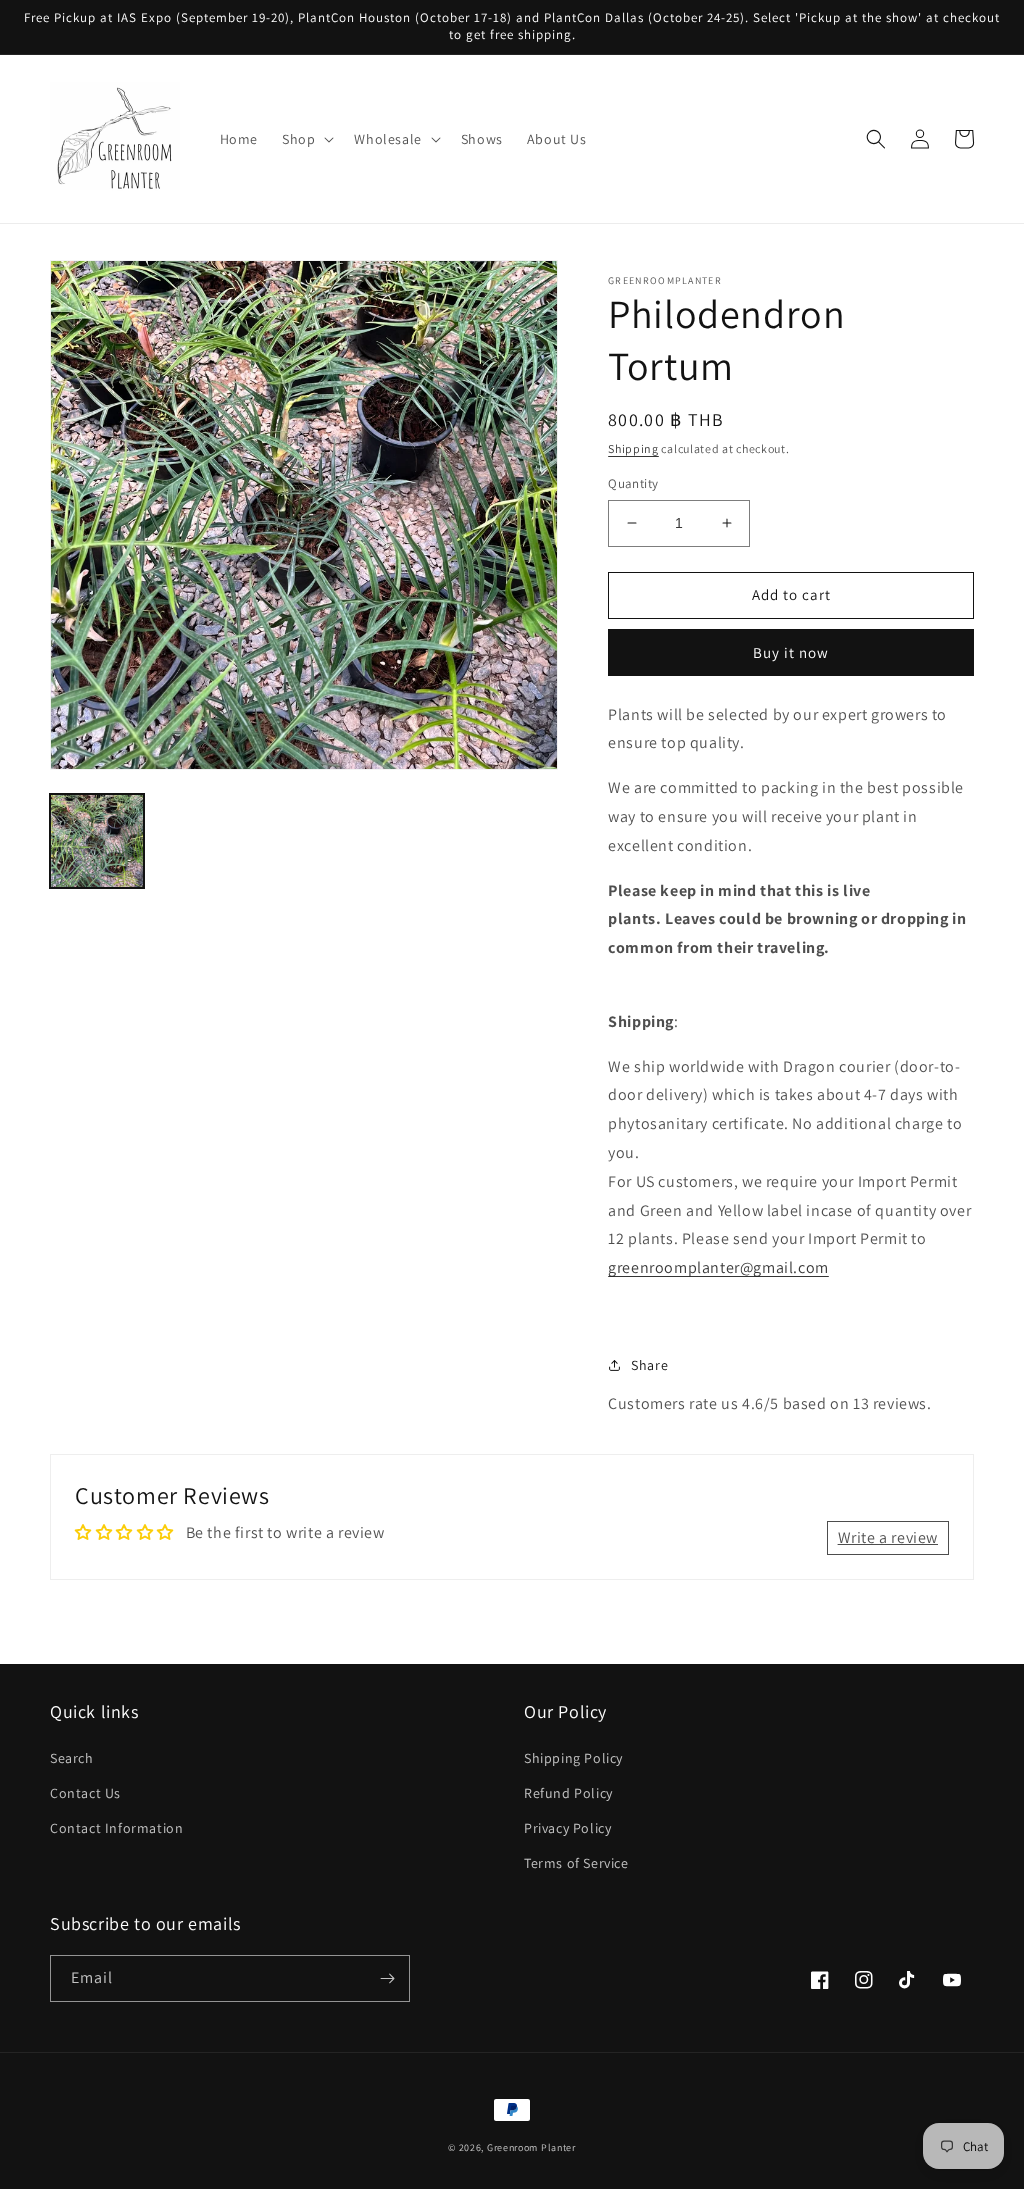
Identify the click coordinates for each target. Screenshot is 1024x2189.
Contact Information (116, 1828)
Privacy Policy (567, 1828)
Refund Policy (568, 1793)
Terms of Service (576, 1863)
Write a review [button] (888, 1537)
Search (72, 1758)
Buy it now (791, 652)
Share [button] (649, 1365)
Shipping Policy (573, 1758)
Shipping (633, 448)
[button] (306, 139)
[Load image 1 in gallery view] (97, 841)
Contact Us (85, 1793)
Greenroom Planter (531, 2147)
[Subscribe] (387, 1978)
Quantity (633, 483)
